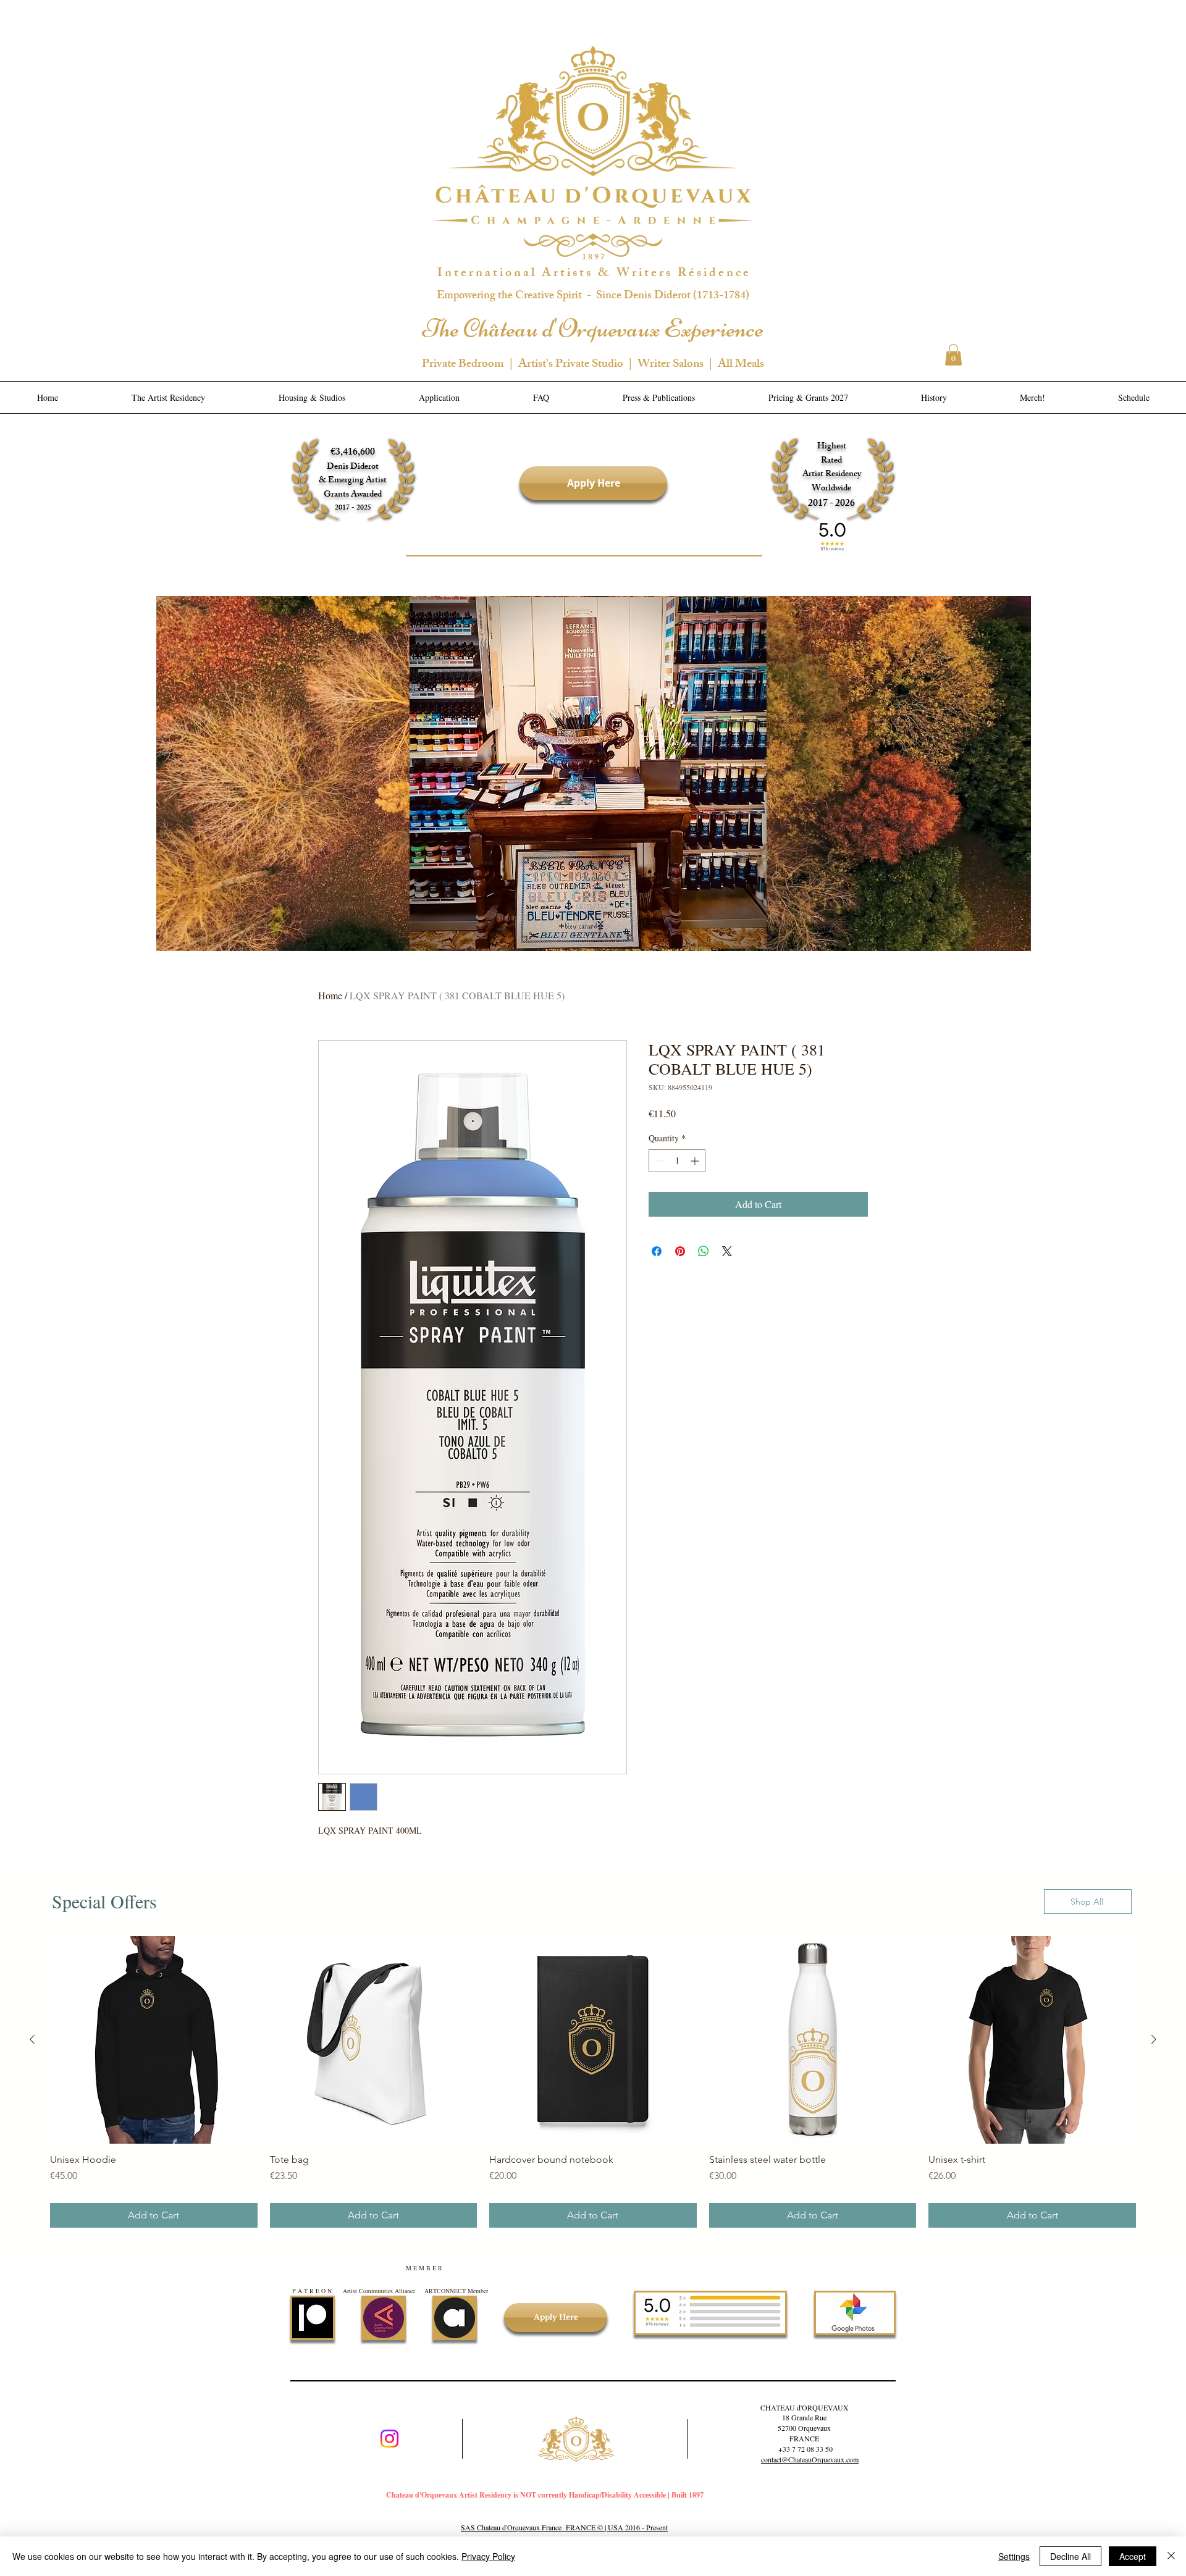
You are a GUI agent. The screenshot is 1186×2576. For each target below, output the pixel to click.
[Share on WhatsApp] (704, 1251)
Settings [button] (1014, 2556)
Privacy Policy (488, 2556)
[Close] (1171, 2556)
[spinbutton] (677, 1161)
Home (330, 995)
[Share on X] (727, 1251)
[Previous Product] (32, 2039)
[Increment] (696, 1161)
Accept (1133, 2556)
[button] (953, 355)
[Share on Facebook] (657, 1251)
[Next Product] (1154, 2039)
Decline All (1070, 2556)
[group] (593, 2082)
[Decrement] (658, 1161)
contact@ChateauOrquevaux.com (810, 2459)
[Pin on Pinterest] (680, 1251)
